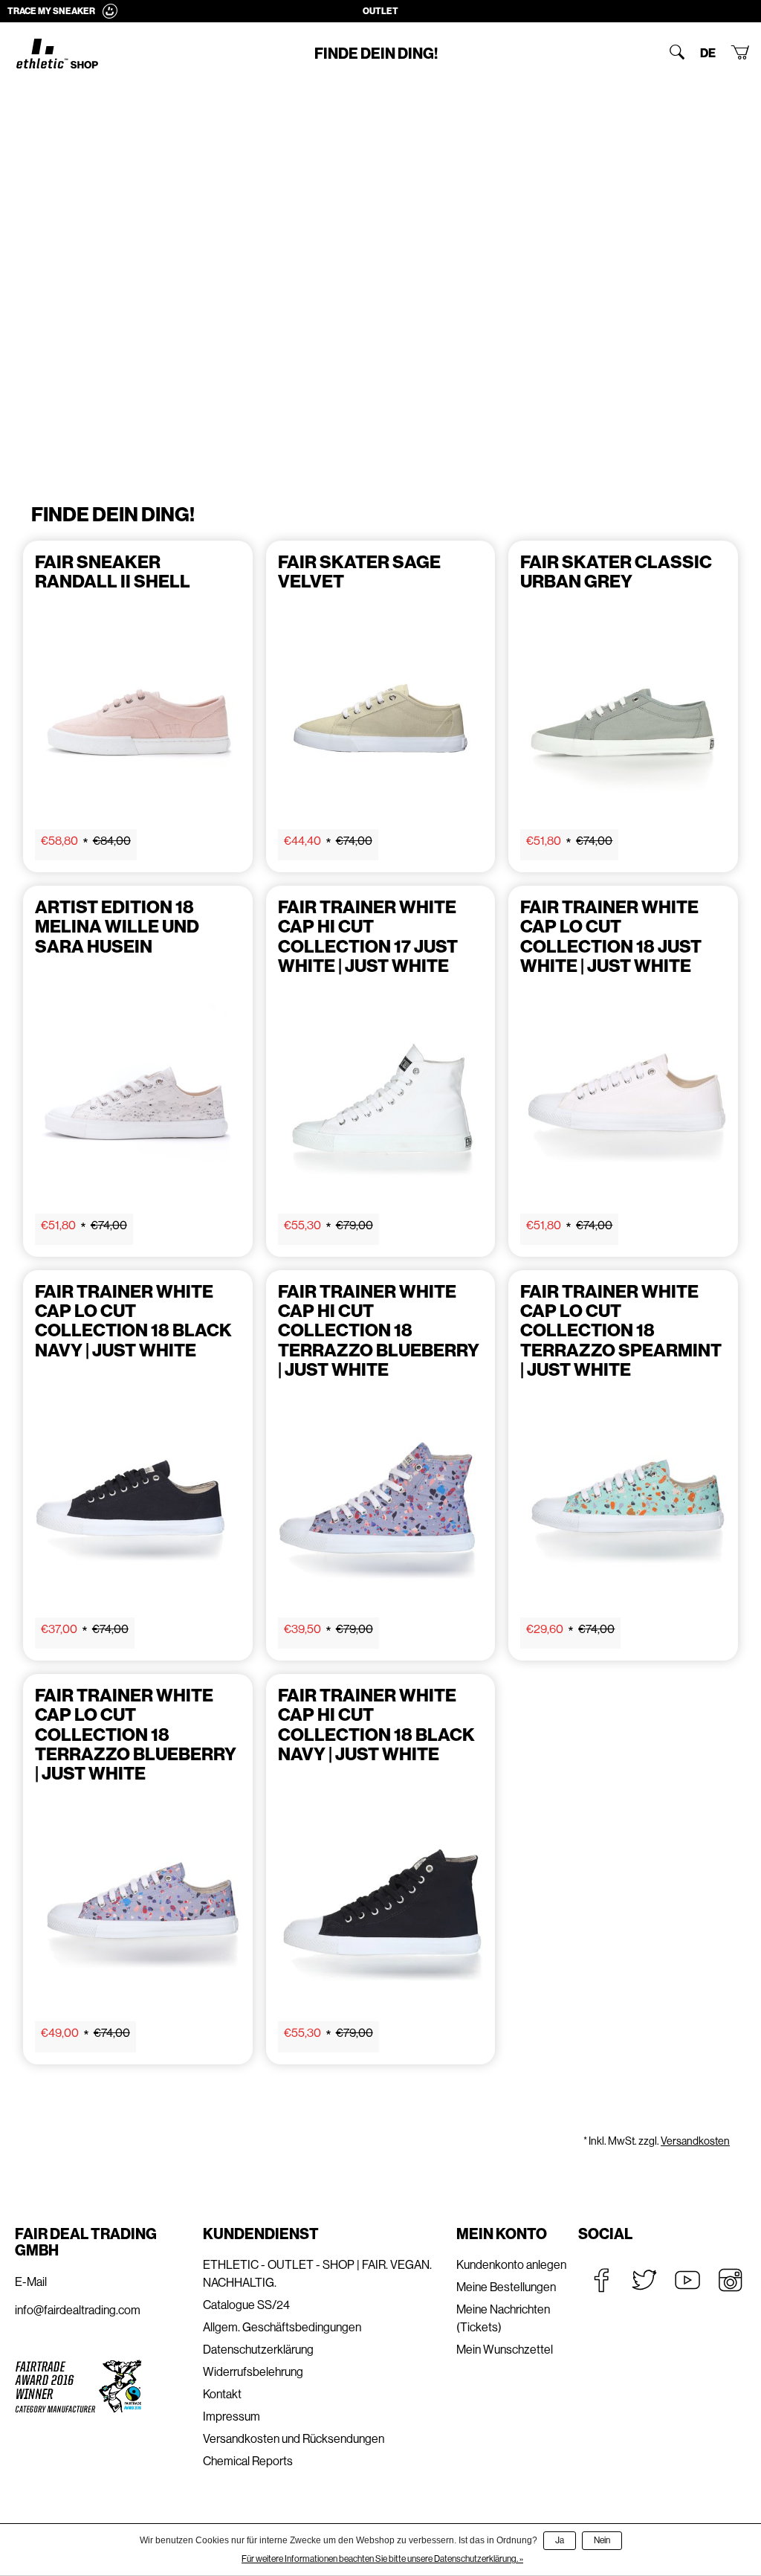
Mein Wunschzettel (505, 2350)
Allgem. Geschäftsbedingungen (282, 2327)
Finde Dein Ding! (376, 54)
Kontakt (222, 2394)
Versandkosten (695, 2141)
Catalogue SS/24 (246, 2305)
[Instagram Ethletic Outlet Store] (731, 2280)
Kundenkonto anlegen (511, 2265)
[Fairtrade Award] (78, 2386)
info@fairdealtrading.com (78, 2310)
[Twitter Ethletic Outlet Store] (644, 2280)
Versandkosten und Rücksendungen (294, 2439)
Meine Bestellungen (506, 2287)
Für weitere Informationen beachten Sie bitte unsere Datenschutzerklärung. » (382, 2559)
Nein (602, 2540)
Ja (560, 2540)
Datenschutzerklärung (258, 2350)
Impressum (231, 2416)
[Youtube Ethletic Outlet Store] (687, 2280)
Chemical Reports (248, 2461)
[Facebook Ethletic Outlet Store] (601, 2280)
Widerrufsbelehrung (253, 2372)
